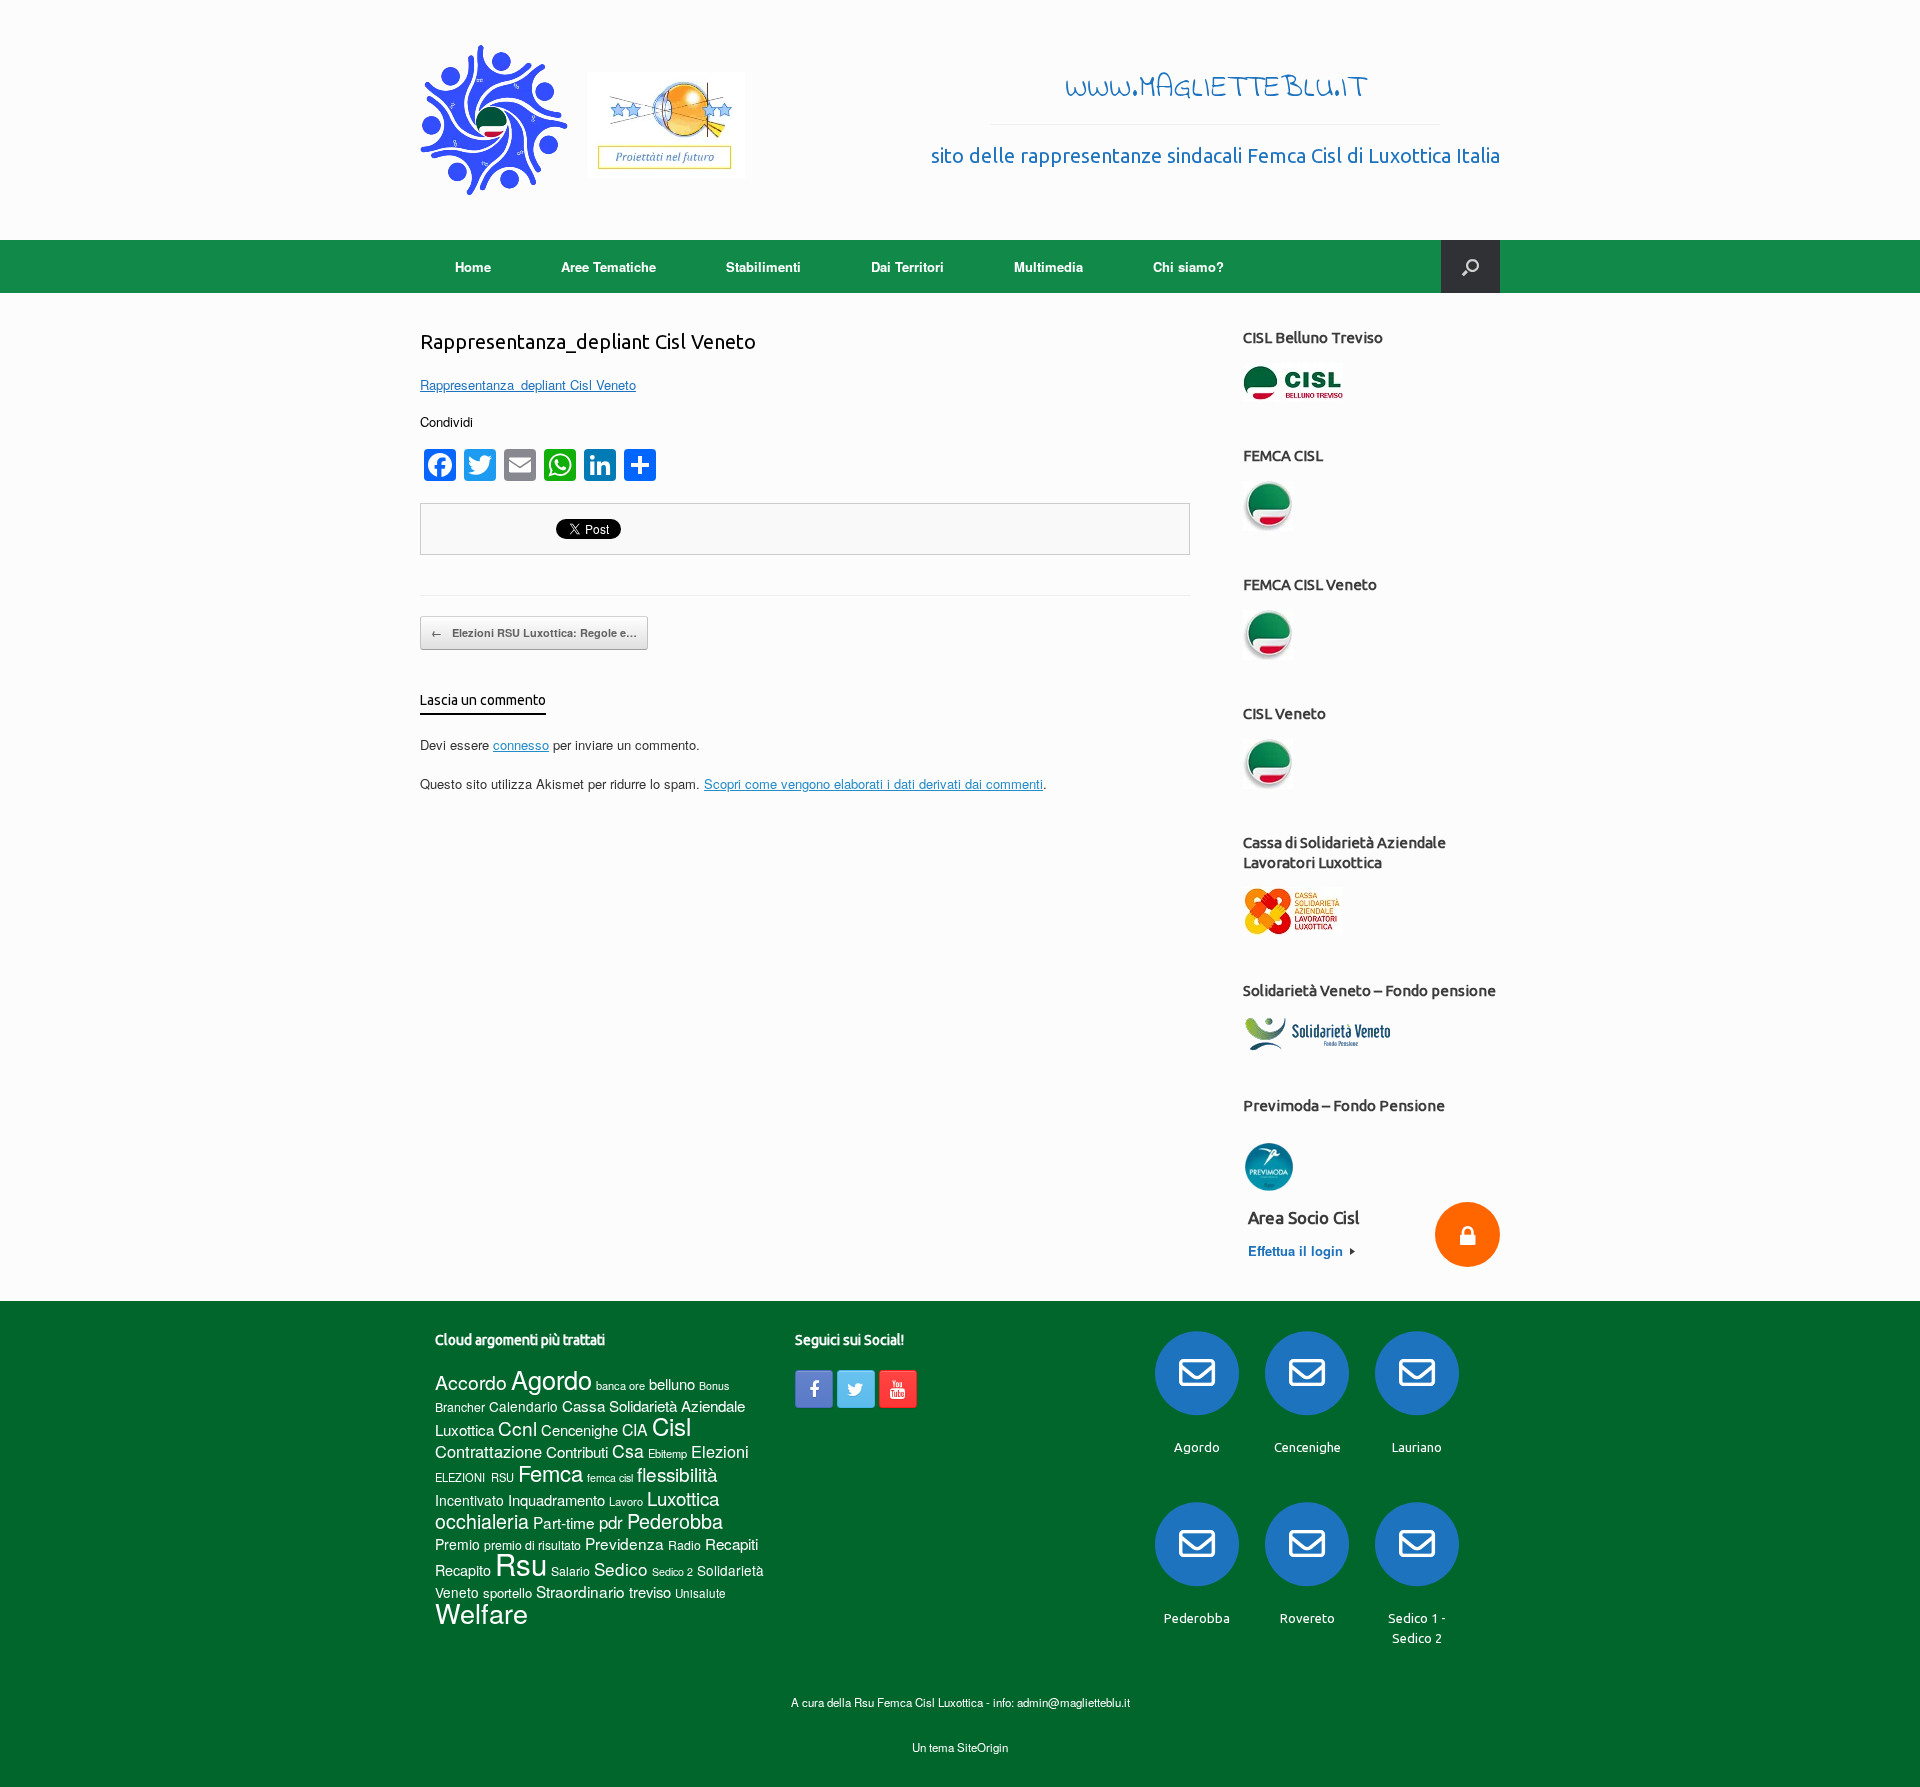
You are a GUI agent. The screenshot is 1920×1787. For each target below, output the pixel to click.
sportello (507, 1592)
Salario (570, 1570)
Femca (550, 1472)
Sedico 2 (672, 1571)
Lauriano (1417, 1447)
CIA (635, 1429)
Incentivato (469, 1500)
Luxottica (683, 1497)
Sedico (621, 1568)
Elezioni (720, 1451)
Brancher (460, 1406)
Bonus (714, 1385)
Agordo (551, 1379)
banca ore (620, 1385)
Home (473, 266)
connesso (521, 744)
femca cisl (610, 1477)
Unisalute (700, 1593)
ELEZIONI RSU (474, 1477)
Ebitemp (667, 1453)
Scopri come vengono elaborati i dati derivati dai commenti (873, 783)
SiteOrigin (982, 1747)
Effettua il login (1297, 1250)
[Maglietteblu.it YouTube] (898, 1389)
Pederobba (675, 1520)
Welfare (481, 1612)
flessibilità (677, 1473)
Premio (457, 1544)
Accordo (471, 1382)
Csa (628, 1450)
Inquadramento (556, 1499)
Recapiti (731, 1543)
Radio (684, 1544)
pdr (611, 1522)
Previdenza (624, 1543)
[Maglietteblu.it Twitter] (856, 1389)
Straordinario (580, 1591)
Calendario (523, 1406)
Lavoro (626, 1501)
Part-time (564, 1522)
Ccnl (517, 1427)
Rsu (521, 1563)
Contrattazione (488, 1451)
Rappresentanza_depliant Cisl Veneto (528, 384)
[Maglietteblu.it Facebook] (814, 1389)
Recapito (463, 1569)
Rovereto (1307, 1618)
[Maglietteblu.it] (582, 120)
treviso (650, 1591)
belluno (672, 1383)
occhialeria (482, 1521)
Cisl (671, 1425)
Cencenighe (579, 1429)
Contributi (577, 1451)
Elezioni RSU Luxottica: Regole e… (534, 632)
